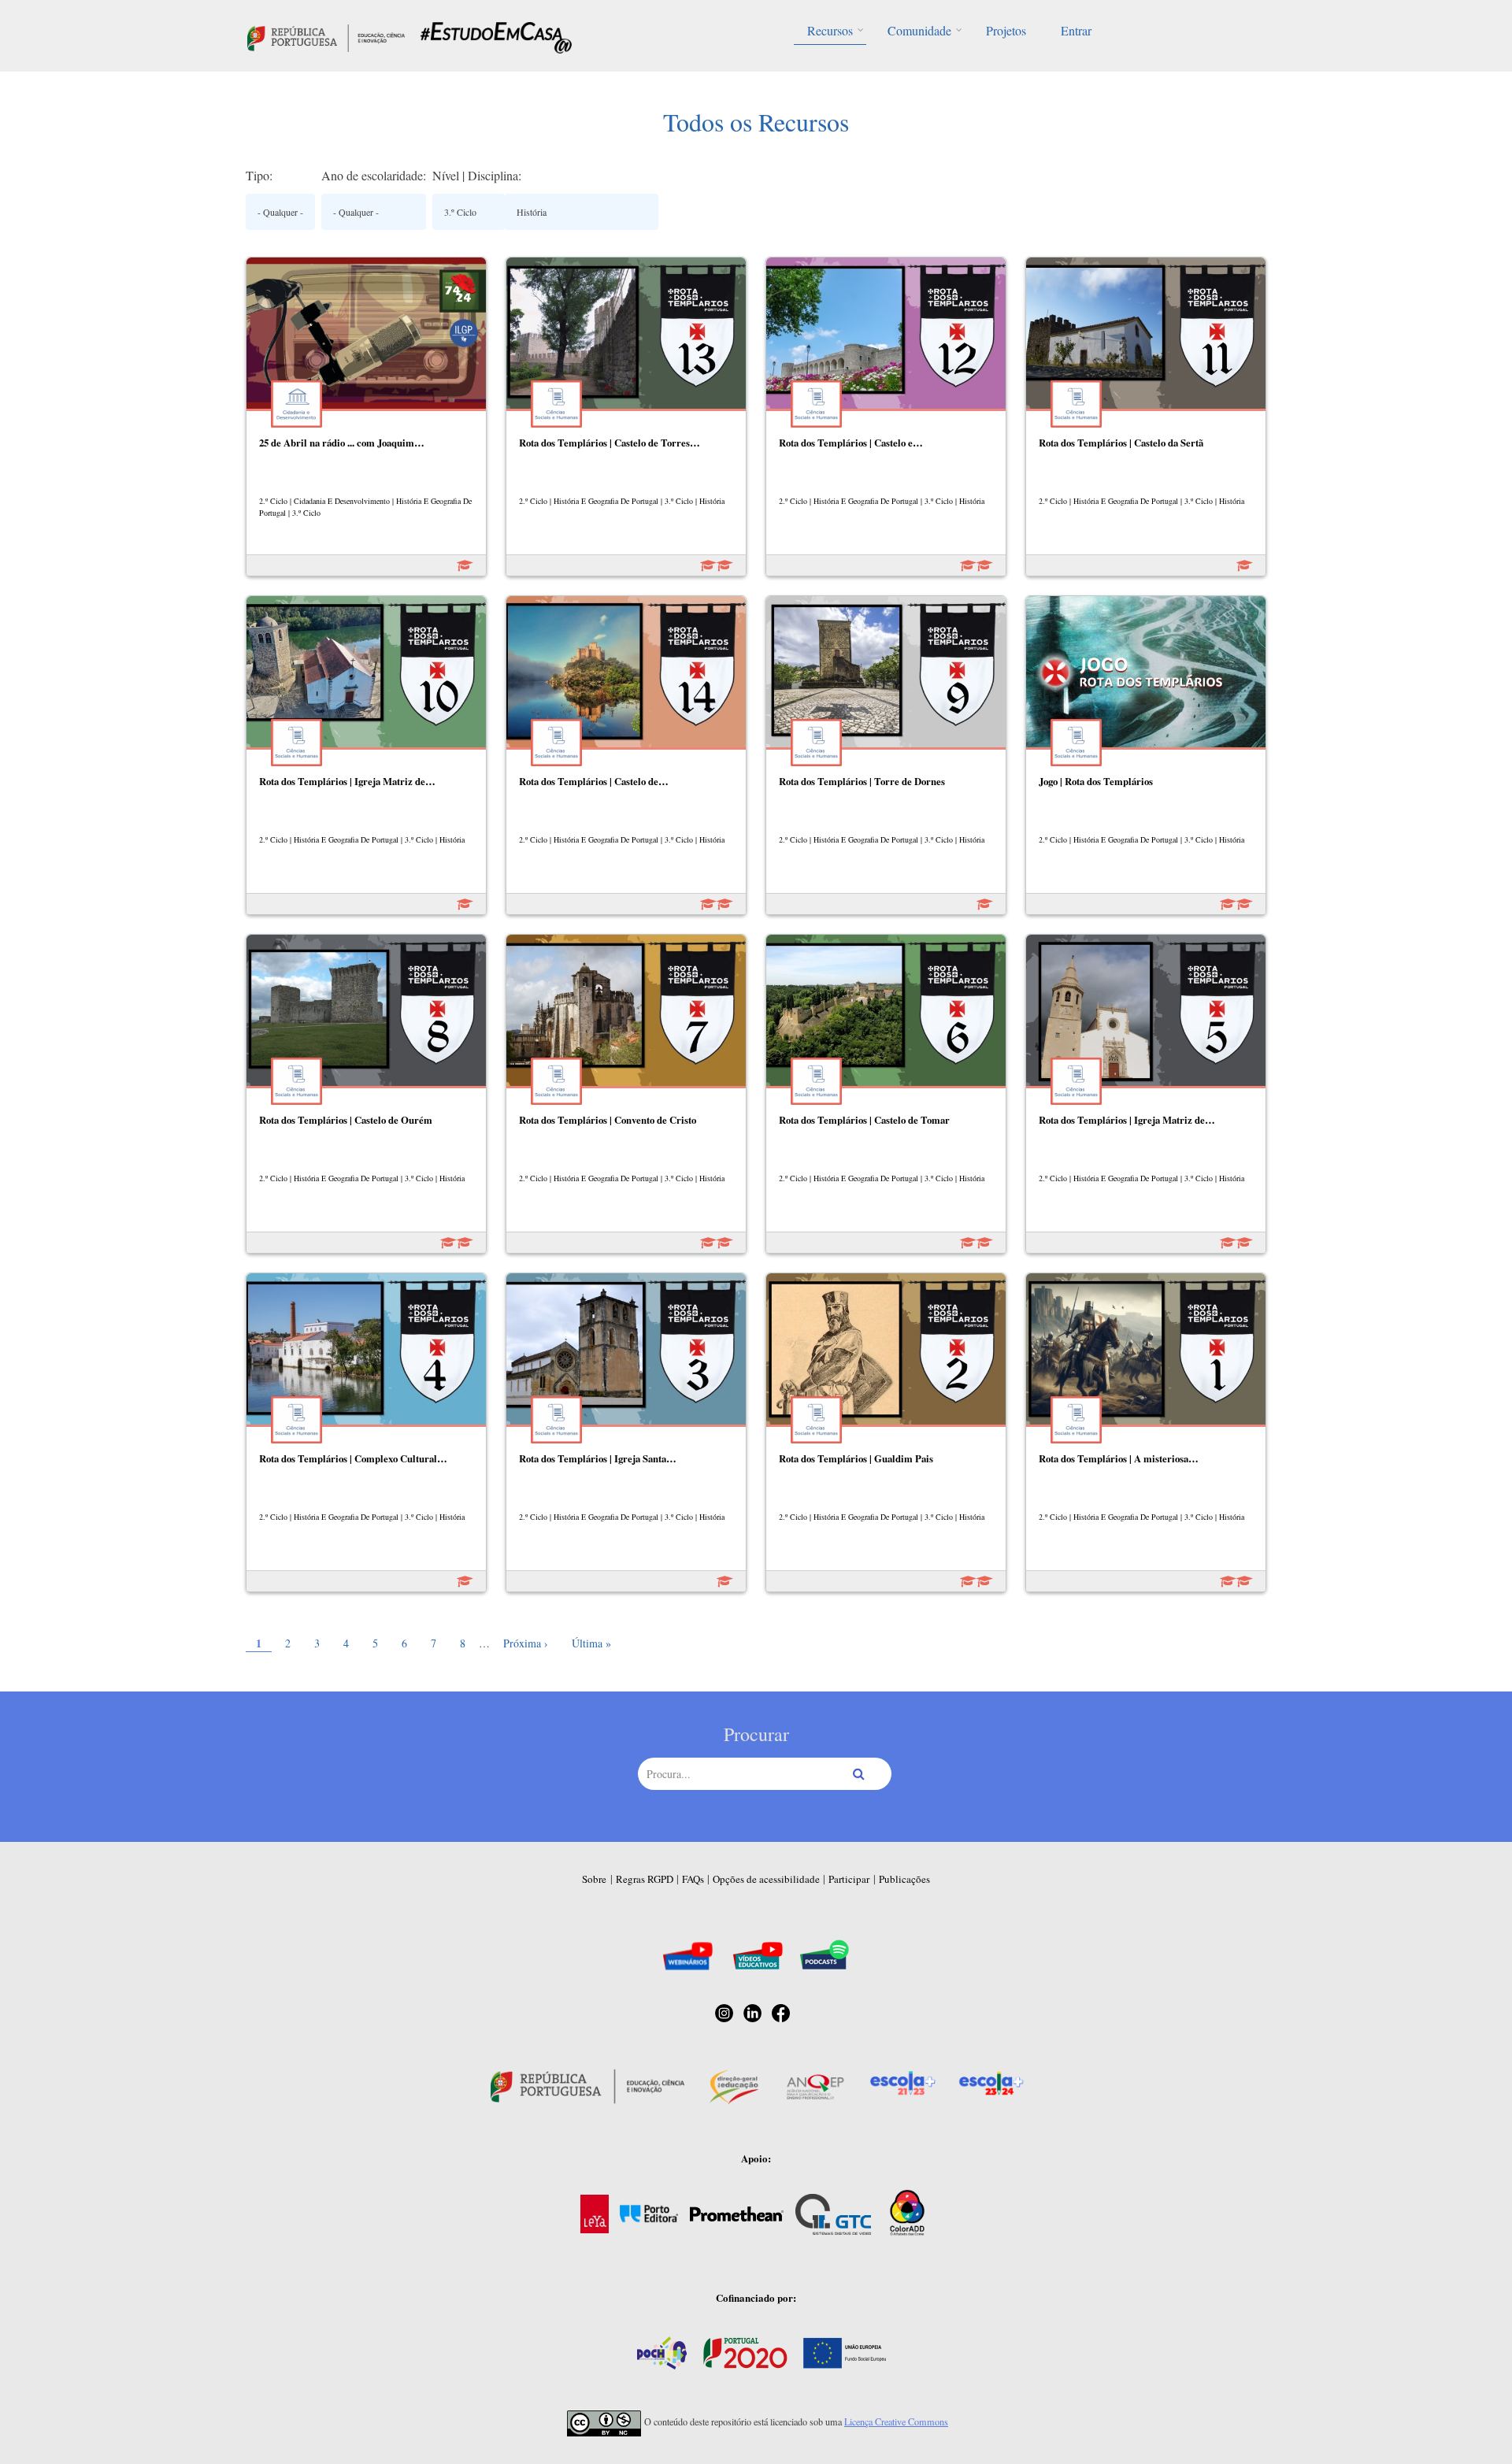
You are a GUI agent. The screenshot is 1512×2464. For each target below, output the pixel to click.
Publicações (904, 1879)
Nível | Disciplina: (477, 175)
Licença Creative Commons (896, 2421)
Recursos (830, 30)
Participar (849, 1879)
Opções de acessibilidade (766, 1879)
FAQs (693, 1879)
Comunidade (919, 30)
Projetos (1006, 30)
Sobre (594, 1879)
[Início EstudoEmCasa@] (326, 36)
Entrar (1076, 30)
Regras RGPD (645, 1879)
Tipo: (259, 175)
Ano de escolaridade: (374, 175)
